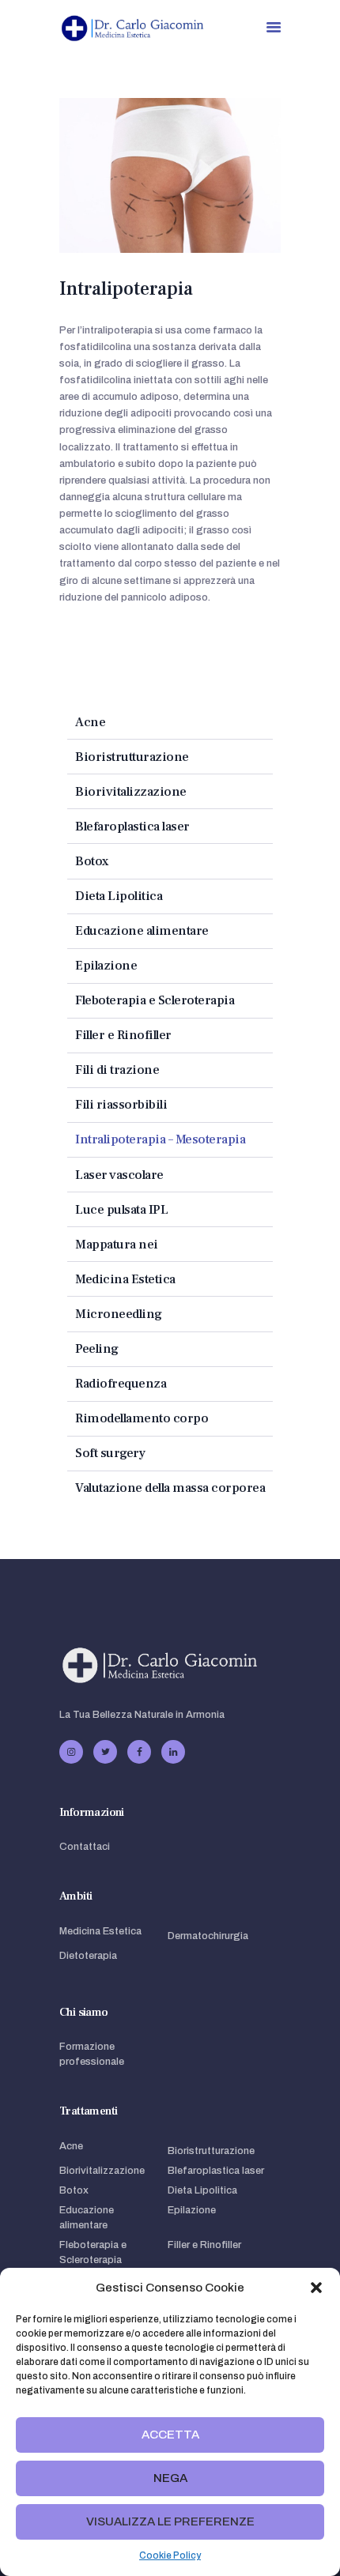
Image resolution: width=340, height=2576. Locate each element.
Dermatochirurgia (208, 1936)
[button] (316, 2288)
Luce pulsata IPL (121, 1209)
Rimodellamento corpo (142, 1418)
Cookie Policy (170, 2555)
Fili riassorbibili (121, 1104)
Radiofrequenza (121, 1383)
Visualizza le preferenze (170, 2521)
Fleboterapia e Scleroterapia (155, 1000)
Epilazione (106, 965)
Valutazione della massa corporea (170, 1488)
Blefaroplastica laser (132, 826)
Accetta (170, 2435)
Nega (170, 2478)
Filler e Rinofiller (123, 1035)
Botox (92, 861)
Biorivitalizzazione (131, 791)
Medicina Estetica (125, 1279)
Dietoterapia (88, 1956)
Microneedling (119, 1314)
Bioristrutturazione (132, 757)
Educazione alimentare (142, 930)
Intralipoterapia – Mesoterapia (160, 1139)
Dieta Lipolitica (119, 896)
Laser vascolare (119, 1175)
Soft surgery (110, 1453)
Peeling (97, 1348)
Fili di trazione (117, 1070)
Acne (90, 722)
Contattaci (85, 1847)
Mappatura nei (117, 1244)
